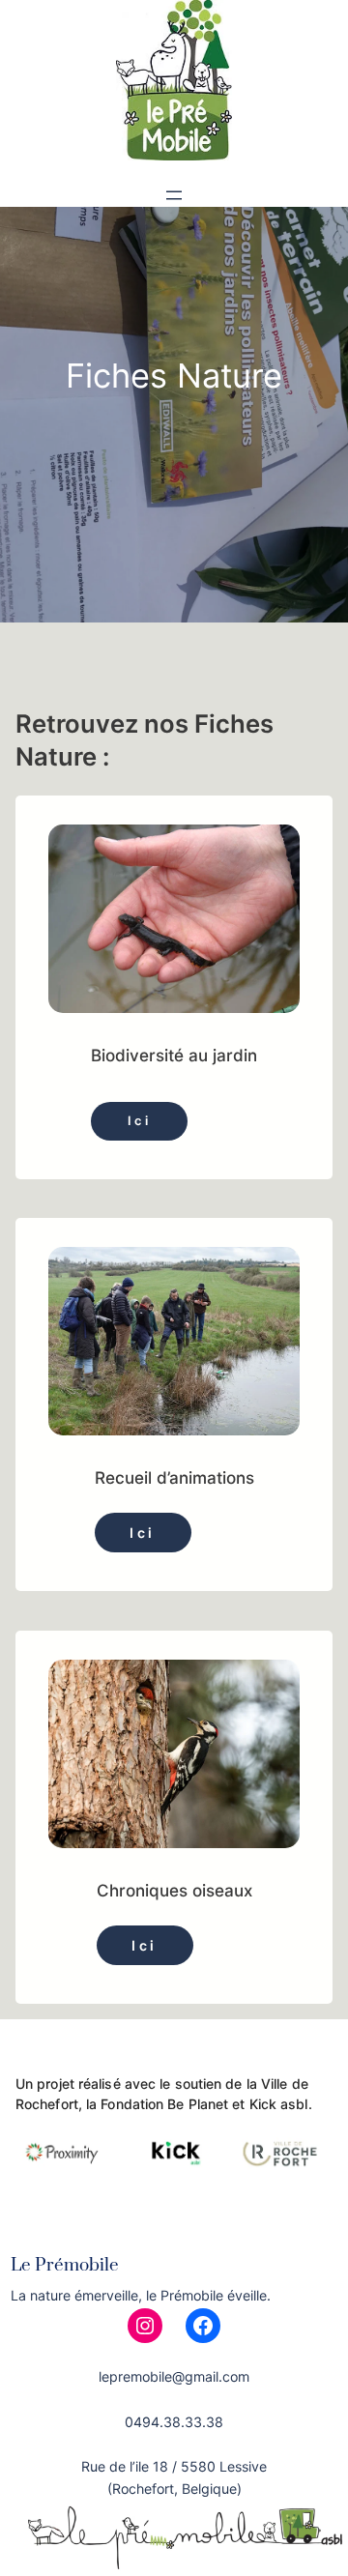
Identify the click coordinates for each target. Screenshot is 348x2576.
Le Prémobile (65, 2265)
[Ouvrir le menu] (174, 195)
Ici (140, 1121)
